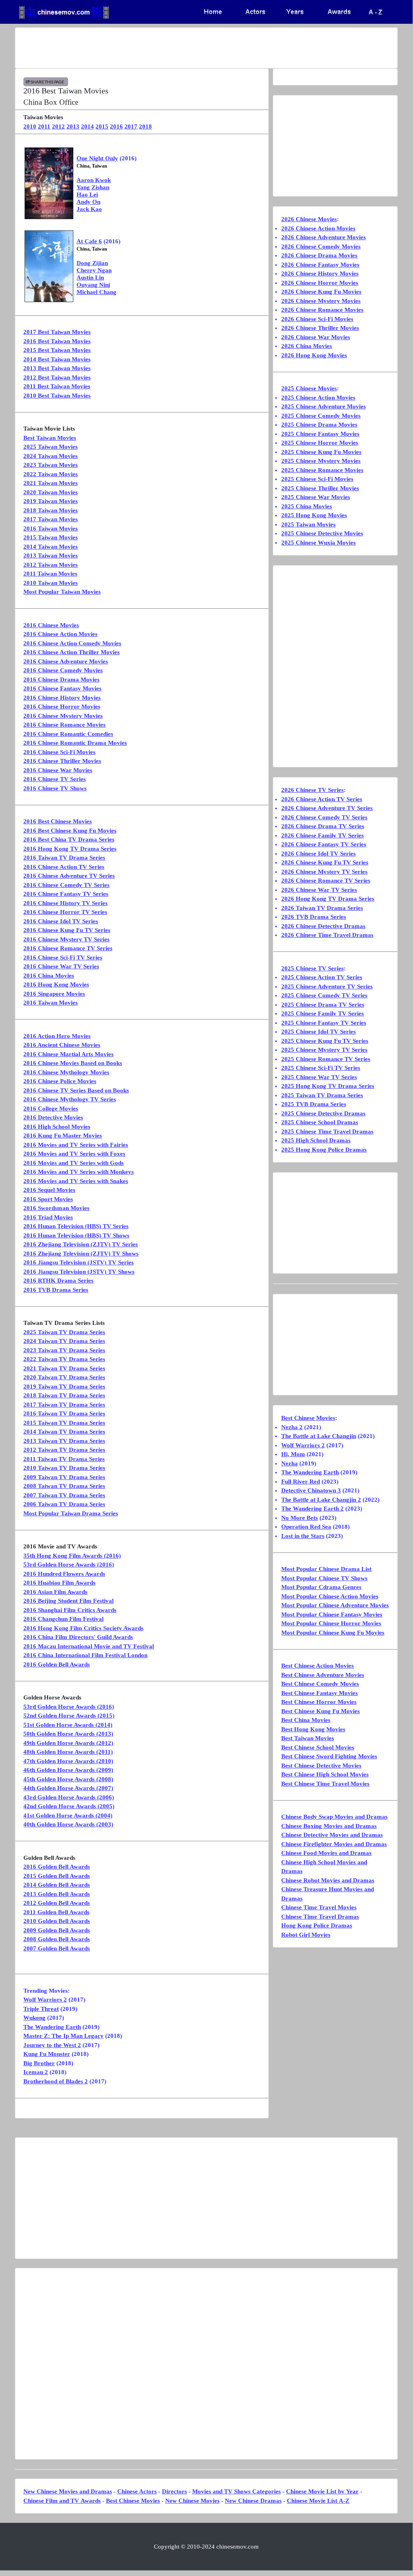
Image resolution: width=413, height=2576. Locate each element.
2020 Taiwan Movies (51, 492)
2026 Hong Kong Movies (314, 355)
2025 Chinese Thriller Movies (320, 488)
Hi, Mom (293, 1454)
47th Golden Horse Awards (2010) (68, 1761)
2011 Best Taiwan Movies (57, 386)
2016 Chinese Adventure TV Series (69, 876)
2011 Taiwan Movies (50, 574)
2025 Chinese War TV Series (319, 1077)
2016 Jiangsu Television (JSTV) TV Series (79, 1262)
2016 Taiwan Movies (51, 528)
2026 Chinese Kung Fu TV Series (325, 862)
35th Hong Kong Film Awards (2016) (72, 1556)
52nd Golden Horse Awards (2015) (69, 1716)
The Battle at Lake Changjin (319, 1436)
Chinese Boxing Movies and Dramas (329, 1826)
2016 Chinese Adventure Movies (66, 661)
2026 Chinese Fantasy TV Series (324, 844)
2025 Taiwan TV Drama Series (64, 1332)
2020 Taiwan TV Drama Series (64, 1377)
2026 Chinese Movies (309, 219)
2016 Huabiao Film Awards (59, 1583)
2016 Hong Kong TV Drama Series (70, 849)
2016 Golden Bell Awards (57, 1664)
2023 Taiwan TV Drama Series (64, 1350)
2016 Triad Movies (48, 1217)
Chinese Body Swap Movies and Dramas (334, 1817)
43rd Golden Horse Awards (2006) (69, 1797)
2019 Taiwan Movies (51, 501)
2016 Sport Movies (48, 1199)
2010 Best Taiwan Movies (57, 396)
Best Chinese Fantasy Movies (320, 1693)
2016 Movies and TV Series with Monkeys (79, 1172)
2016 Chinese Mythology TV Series (70, 1099)
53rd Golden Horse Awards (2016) (69, 1565)
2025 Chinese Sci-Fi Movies (317, 479)
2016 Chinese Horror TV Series (65, 912)
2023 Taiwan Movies (51, 465)
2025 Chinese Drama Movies (319, 425)
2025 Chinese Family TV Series (323, 1013)
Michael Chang (97, 292)
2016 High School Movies (57, 1127)
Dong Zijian (92, 263)
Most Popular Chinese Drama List (326, 1569)
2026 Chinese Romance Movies (322, 310)
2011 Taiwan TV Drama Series (64, 1459)
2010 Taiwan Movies (51, 583)
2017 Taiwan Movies (51, 519)
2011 (44, 126)
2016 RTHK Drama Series (58, 1281)
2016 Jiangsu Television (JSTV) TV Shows (79, 1272)
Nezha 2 (292, 1427)
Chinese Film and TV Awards (62, 2501)
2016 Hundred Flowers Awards (64, 1574)
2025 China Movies (307, 506)
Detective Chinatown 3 (311, 1490)
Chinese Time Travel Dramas (320, 1917)
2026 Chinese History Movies (320, 274)
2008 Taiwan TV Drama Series (64, 1486)
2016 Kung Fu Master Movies (63, 1136)
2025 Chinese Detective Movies (322, 533)
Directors (174, 2491)
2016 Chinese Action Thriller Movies (72, 652)
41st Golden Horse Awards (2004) (68, 1815)
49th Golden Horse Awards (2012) (68, 1743)
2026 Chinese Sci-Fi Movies (317, 319)
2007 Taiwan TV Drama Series (64, 1495)
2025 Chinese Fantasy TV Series (324, 1023)
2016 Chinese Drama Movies (61, 680)
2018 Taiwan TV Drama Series (64, 1395)
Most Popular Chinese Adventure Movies (335, 1605)
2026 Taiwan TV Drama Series (322, 908)
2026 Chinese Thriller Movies (320, 328)
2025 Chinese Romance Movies (322, 470)
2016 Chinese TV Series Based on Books (76, 1090)
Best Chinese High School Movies (325, 1774)
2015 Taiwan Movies (51, 537)
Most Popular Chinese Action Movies (330, 1596)
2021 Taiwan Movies (51, 483)
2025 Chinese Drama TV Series (323, 1005)
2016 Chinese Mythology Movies (66, 1072)
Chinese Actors (137, 2491)
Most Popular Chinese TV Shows (324, 1578)
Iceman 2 (36, 2072)
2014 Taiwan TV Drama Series (64, 1432)
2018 (145, 126)
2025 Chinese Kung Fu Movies (321, 452)
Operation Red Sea (306, 1527)
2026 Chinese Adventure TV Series (327, 808)
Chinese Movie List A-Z (318, 2501)
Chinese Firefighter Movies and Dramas (334, 1844)
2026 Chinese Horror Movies (320, 283)
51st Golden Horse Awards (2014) (68, 1725)
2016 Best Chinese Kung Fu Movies (70, 831)
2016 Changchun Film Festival (63, 1619)
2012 (58, 126)
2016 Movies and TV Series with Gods (74, 1163)
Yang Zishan (93, 187)
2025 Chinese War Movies (316, 497)
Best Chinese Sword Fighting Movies (329, 1756)
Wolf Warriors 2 (45, 2000)
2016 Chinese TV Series (55, 779)
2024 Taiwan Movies (51, 456)
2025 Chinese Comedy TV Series (324, 995)
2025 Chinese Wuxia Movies (319, 543)
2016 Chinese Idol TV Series (61, 921)
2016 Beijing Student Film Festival (68, 1601)
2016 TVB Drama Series (56, 1290)
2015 (102, 126)
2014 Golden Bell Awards (57, 1885)
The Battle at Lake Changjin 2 (321, 1500)
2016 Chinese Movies (51, 625)
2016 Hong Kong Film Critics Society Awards (83, 1628)
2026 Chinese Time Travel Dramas (327, 935)
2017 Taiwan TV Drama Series (64, 1405)
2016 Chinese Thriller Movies (62, 761)
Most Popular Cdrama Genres (321, 1587)
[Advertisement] (206, 48)
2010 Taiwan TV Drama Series (64, 1468)
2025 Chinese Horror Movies (320, 443)
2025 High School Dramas (316, 1140)
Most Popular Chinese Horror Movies (331, 1623)
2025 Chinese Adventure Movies (324, 406)
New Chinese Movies (192, 2501)
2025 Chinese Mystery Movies (321, 461)
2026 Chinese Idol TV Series (319, 854)
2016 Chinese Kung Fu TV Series (67, 930)
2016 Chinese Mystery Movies (63, 716)
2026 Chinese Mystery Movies (321, 301)
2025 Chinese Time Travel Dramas (327, 1132)
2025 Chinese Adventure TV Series (327, 986)
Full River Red (301, 1482)
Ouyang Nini (93, 285)
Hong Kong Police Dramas (317, 1925)
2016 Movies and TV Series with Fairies (76, 1145)
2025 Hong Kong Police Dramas (324, 1150)
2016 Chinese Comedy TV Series (66, 885)
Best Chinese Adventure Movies (323, 1675)
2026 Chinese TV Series (312, 790)
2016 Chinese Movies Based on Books (73, 1063)
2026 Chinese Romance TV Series (326, 881)
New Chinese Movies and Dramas (68, 2491)
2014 (87, 126)
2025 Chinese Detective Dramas (323, 1113)
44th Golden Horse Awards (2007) (68, 1788)
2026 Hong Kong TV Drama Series (328, 899)
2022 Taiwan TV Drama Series (64, 1359)
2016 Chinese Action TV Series (64, 867)
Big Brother (39, 2063)
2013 (73, 126)
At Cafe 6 (89, 241)
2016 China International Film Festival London (85, 1655)
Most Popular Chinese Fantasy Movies (332, 1614)
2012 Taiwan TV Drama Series (64, 1450)
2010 (30, 126)
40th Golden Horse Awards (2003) (68, 1824)
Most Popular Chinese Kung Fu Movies (333, 1633)
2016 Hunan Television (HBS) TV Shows (76, 1235)
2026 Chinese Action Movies (318, 228)
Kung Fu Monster (47, 2054)
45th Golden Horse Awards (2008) (68, 1779)
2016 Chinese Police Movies (60, 1081)
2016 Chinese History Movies (62, 698)
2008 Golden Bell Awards (57, 1939)
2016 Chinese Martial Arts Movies (68, 1054)
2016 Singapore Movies (54, 994)
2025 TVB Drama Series (314, 1104)
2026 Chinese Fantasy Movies (320, 265)
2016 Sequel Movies (49, 1190)
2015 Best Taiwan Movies (57, 350)
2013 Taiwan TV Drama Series (64, 1441)
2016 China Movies (49, 976)
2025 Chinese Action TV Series (322, 977)
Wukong (34, 2018)
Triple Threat (41, 2009)
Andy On (88, 202)
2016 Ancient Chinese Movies (62, 1045)
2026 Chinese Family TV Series (323, 835)
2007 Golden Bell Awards (57, 1948)
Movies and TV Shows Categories (237, 2491)
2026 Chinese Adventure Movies (324, 237)
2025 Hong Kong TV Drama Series (328, 1086)
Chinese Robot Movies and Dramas (328, 1880)
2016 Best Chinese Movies (58, 821)
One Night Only (97, 158)
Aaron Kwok (94, 180)
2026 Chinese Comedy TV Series (324, 817)
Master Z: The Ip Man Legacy (63, 2036)
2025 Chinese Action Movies (318, 398)
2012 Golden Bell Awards (57, 1903)
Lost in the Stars (303, 1536)
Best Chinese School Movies (318, 1747)
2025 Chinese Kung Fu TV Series (325, 1041)
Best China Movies (306, 1720)
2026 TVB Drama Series (314, 917)
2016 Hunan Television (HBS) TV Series (76, 1226)
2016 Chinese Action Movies (60, 634)
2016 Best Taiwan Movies (57, 341)
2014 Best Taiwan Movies (57, 359)
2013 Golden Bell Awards (57, 1894)
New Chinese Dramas (253, 2501)
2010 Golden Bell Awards (57, 1921)
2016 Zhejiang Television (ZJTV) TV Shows (81, 1254)
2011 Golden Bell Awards (56, 1912)
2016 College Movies (51, 1109)
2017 (131, 126)
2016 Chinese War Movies (58, 770)
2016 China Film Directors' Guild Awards (78, 1637)
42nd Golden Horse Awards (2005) (69, 1806)
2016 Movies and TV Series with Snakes (76, 1181)
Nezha (290, 1463)
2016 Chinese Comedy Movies (63, 670)
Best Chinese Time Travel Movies (325, 1784)
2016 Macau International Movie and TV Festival (89, 1646)
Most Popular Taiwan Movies (62, 592)
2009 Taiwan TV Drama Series (64, 1477)
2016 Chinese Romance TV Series (68, 948)
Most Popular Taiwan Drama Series (71, 1513)
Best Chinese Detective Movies (321, 1766)
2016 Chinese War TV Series (61, 966)
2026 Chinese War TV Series (319, 890)
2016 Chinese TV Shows (55, 788)
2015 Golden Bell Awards (57, 1876)
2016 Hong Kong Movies (56, 984)
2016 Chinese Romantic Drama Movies (75, 743)
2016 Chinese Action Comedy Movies (72, 643)
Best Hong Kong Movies (313, 1729)
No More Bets (300, 1518)
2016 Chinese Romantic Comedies (68, 734)
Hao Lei (87, 195)
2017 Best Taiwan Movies (57, 332)
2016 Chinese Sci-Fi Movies (59, 752)
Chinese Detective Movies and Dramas (332, 1835)
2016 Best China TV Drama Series (69, 839)
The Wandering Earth (52, 2027)
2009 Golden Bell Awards (57, 1930)
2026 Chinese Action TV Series (322, 799)
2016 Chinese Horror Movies (62, 707)
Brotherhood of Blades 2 (56, 2081)
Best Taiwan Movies (50, 438)
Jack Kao (89, 209)
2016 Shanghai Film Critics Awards (70, 1610)
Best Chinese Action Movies (318, 1666)
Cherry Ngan (94, 270)
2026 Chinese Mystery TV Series (324, 872)
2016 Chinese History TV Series (65, 903)
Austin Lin (90, 278)
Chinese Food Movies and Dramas (326, 1853)
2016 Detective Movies (53, 1117)
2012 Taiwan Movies (51, 565)
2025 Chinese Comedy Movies (321, 416)
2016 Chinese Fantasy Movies (62, 688)
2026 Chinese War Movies (316, 337)
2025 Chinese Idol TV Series (319, 1032)
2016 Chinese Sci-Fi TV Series (63, 957)
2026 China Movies (307, 346)
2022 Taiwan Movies (51, 474)
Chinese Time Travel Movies (319, 1907)
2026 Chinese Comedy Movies (321, 247)
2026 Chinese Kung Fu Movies (321, 292)
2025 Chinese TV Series (312, 968)
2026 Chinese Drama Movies (319, 255)
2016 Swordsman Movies (56, 1208)
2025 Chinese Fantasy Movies (320, 434)
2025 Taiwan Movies (51, 447)
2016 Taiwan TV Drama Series (64, 858)
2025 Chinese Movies (309, 388)
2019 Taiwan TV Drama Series (64, 1386)
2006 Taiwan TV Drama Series (64, 1504)
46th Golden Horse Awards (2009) (68, 1770)
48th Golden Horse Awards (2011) (68, 1752)
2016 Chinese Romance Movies (64, 725)
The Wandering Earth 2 (312, 1509)
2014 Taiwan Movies (51, 547)
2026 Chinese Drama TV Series (323, 826)
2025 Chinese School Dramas (320, 1122)
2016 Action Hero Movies (57, 1036)
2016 (116, 126)
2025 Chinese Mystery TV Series (324, 1050)
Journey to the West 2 (52, 2045)
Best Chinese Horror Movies (319, 1702)
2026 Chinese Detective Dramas (323, 926)
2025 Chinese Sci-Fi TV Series (321, 1068)
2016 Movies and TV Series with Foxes (74, 1154)
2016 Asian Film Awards (55, 1592)
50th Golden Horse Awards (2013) (68, 1734)
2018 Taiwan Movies (51, 510)
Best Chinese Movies (308, 1418)
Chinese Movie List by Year (322, 2491)
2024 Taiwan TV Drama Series (64, 1341)
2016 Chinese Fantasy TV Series (66, 894)
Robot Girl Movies (306, 1935)
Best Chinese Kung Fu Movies (321, 1711)
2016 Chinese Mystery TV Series (66, 939)
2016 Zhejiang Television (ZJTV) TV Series (81, 1244)
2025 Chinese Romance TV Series (326, 1059)
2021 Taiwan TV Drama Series (64, 1368)
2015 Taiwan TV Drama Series (64, 1423)
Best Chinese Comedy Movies (320, 1684)
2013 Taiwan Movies (51, 555)
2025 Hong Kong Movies (314, 515)
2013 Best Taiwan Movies (57, 368)
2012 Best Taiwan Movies (57, 377)
